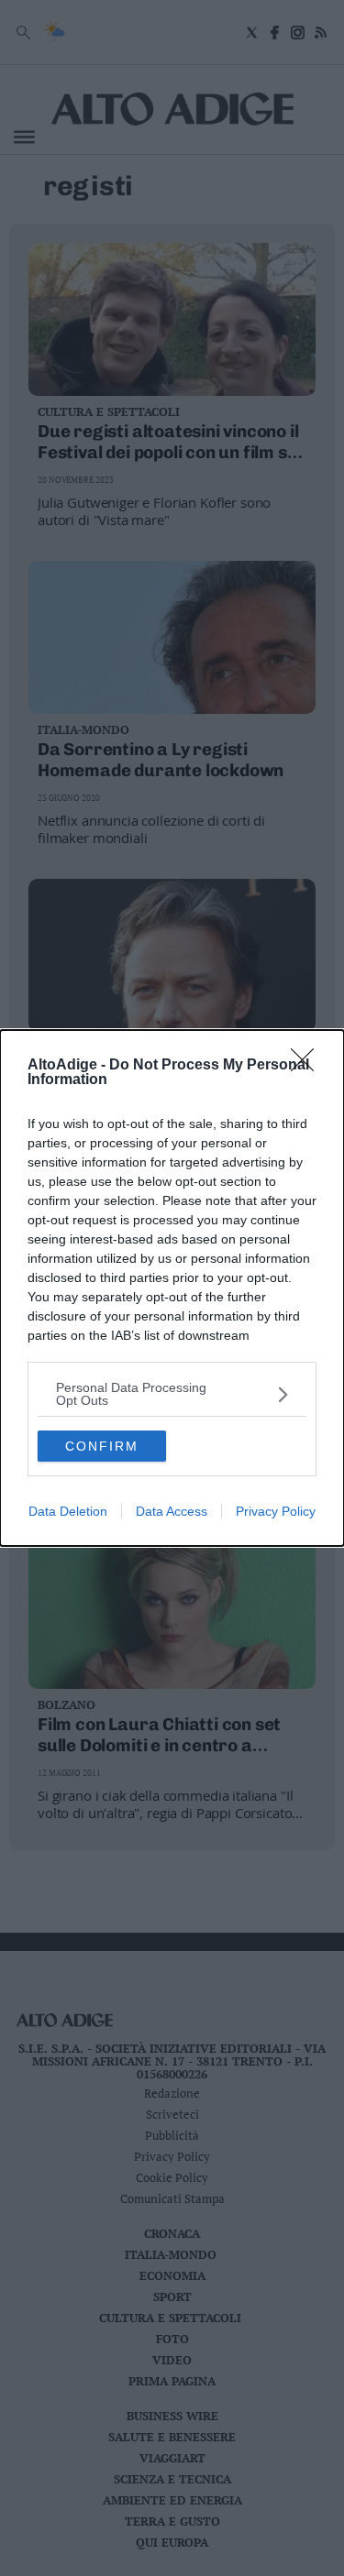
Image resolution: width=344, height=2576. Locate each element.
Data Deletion (68, 1511)
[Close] (308, 1066)
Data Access (172, 1511)
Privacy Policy (276, 1511)
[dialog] (172, 1288)
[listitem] (172, 1394)
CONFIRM (102, 1446)
